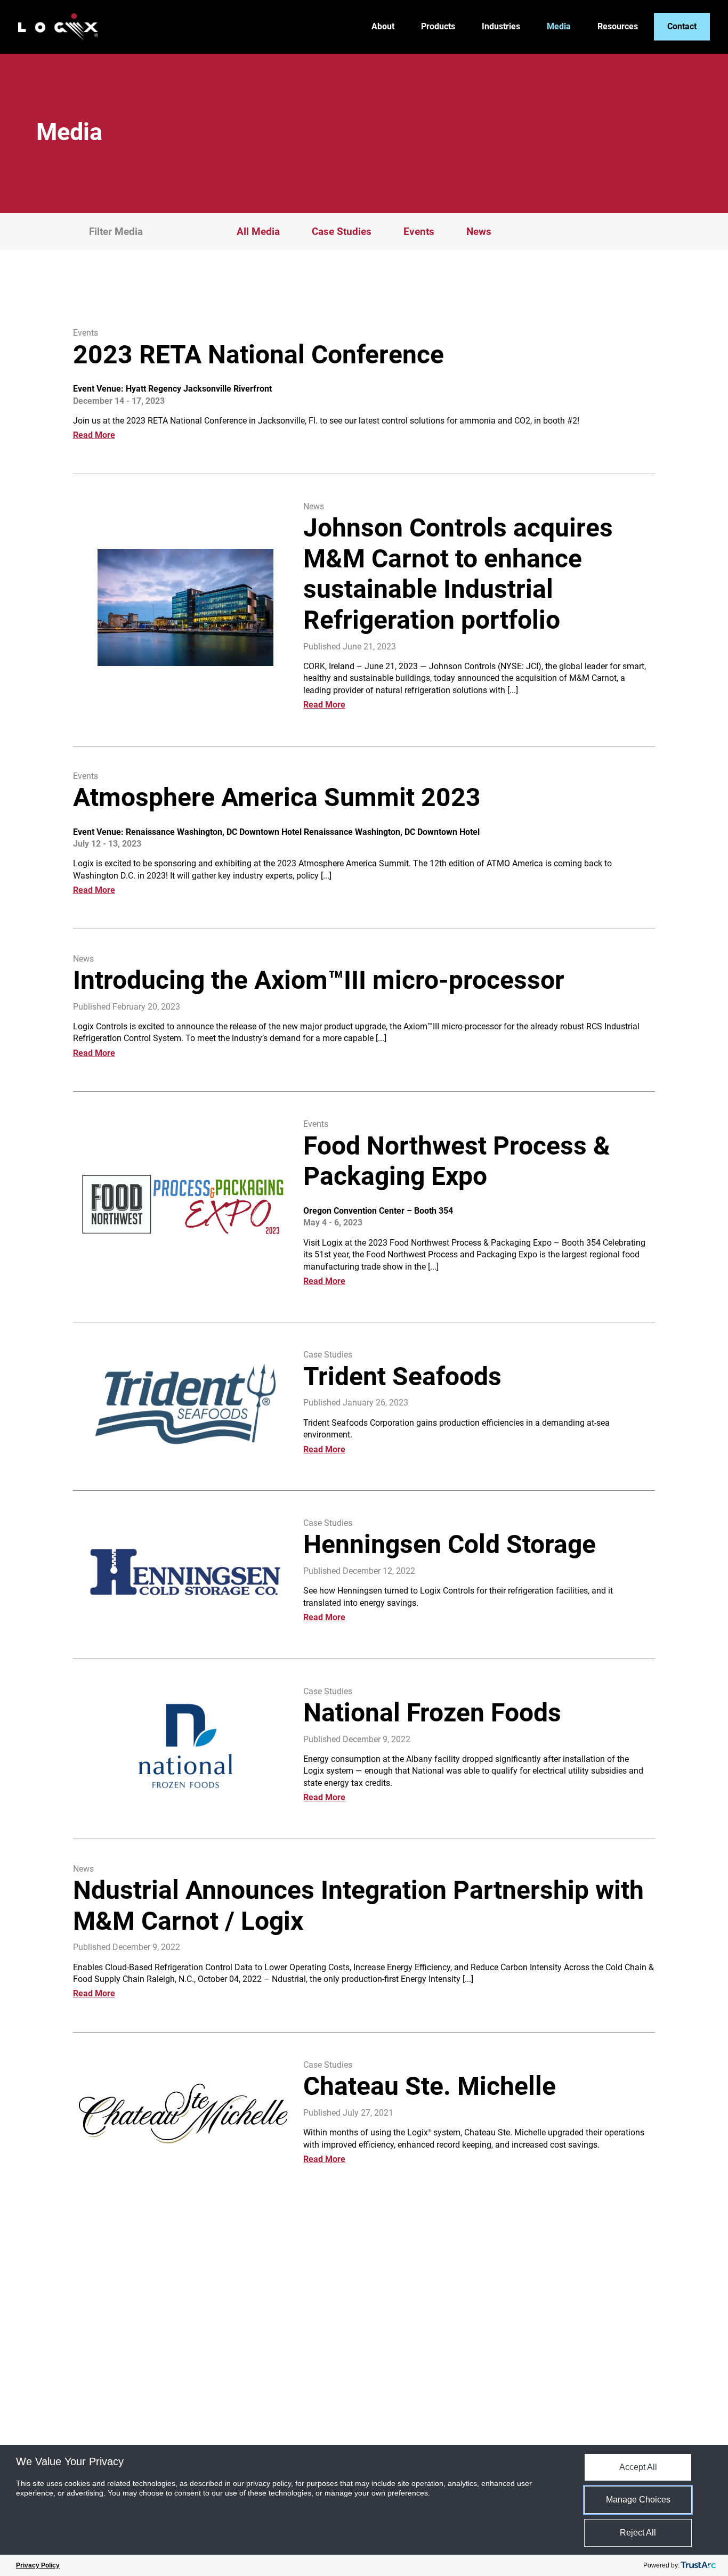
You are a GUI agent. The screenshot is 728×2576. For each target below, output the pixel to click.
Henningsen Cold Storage (450, 1544)
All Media (258, 231)
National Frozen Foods (432, 1713)
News (479, 231)
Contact (682, 26)
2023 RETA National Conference (258, 355)
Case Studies (342, 231)
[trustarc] (698, 2565)
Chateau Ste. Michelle (430, 2086)
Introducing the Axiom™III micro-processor (319, 980)
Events (419, 231)
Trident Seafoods (402, 1376)
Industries (501, 27)
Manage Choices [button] (638, 2500)
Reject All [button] (638, 2533)
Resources (618, 27)
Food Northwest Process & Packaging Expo (457, 1161)
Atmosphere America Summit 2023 (277, 797)
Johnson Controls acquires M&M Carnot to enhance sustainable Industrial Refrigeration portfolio (458, 574)
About (383, 27)
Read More (94, 435)
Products (438, 27)
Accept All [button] (638, 2467)
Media (559, 27)
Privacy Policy (38, 2565)
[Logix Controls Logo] (58, 27)
